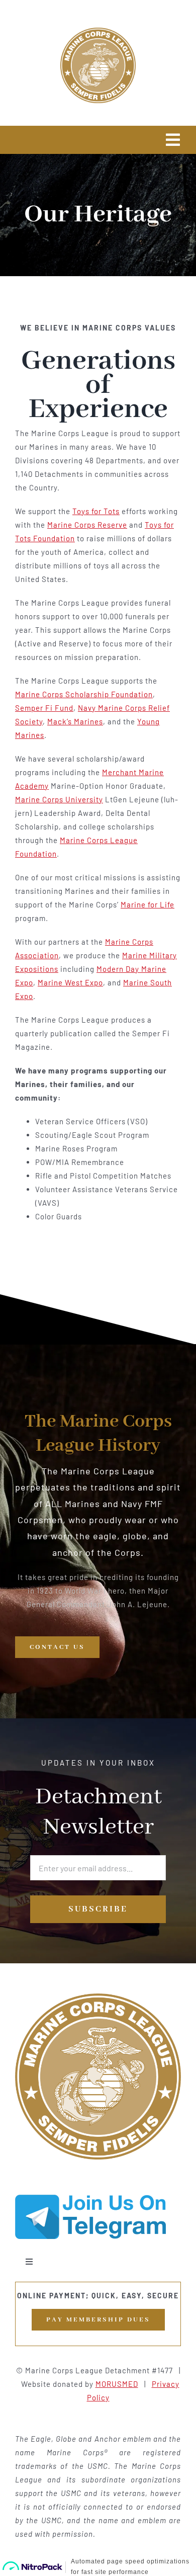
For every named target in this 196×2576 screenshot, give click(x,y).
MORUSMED (117, 2384)
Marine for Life (148, 904)
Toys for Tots (96, 511)
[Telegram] (90, 2198)
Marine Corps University (59, 799)
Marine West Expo (70, 982)
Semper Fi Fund (44, 708)
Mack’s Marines (75, 721)
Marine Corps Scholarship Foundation (84, 694)
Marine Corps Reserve (87, 525)
